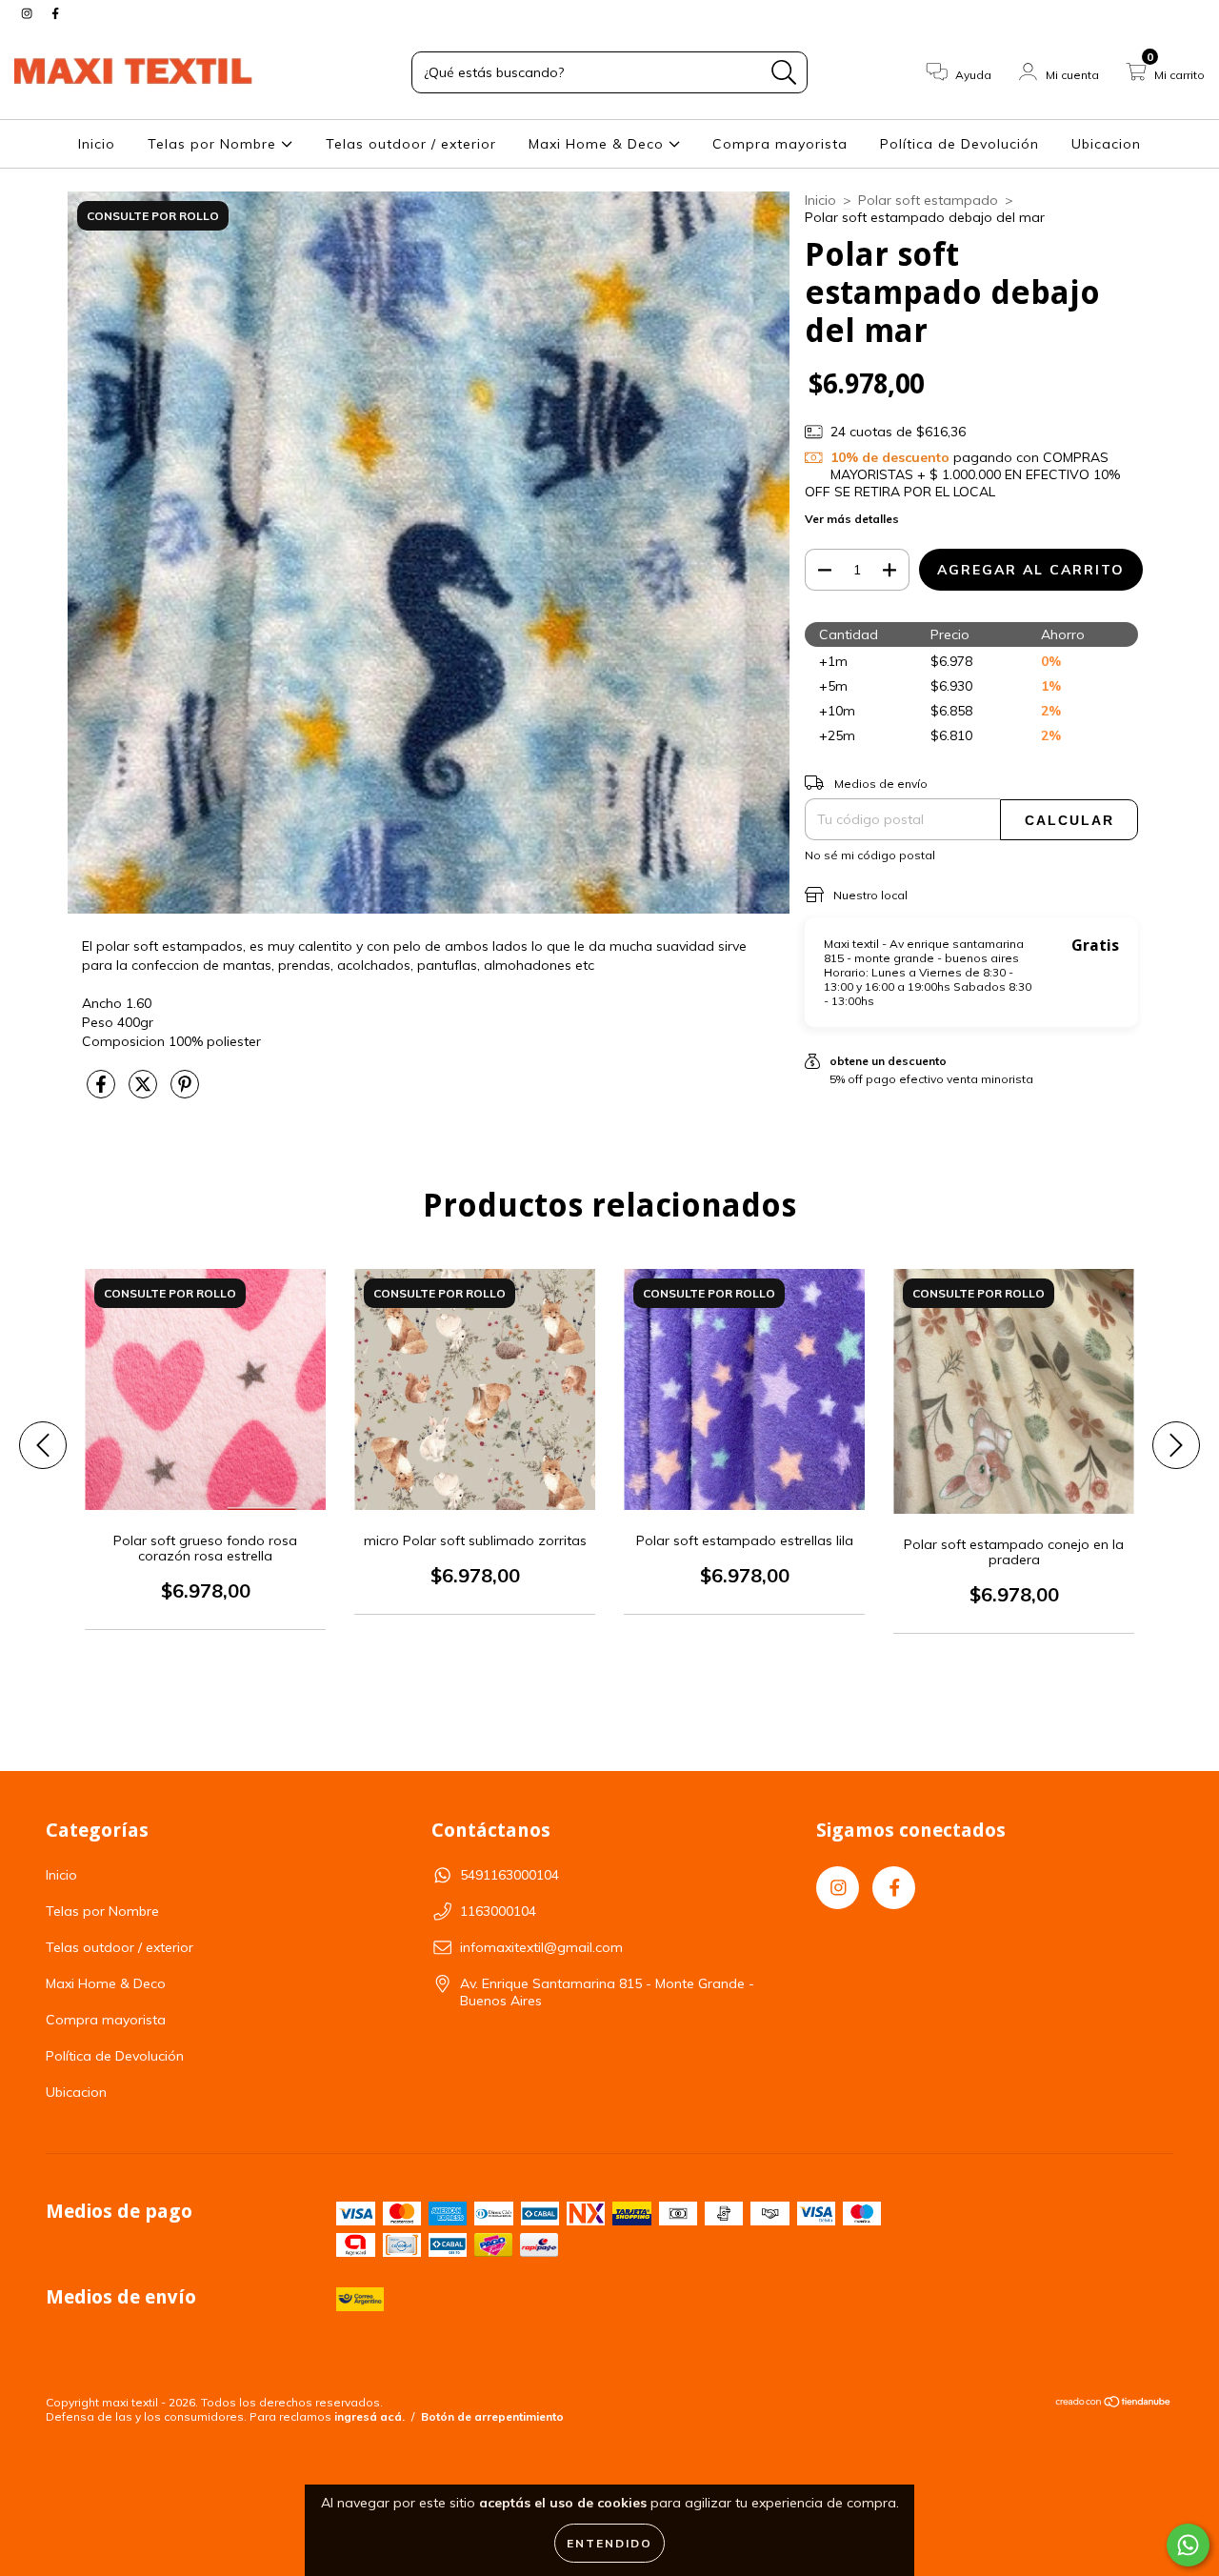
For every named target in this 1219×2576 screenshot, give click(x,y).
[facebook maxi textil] (55, 13)
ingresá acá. (370, 2416)
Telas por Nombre (214, 144)
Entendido (609, 2543)
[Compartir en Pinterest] (185, 1092)
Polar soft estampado (928, 200)
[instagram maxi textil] (29, 13)
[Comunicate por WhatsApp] (1188, 2545)
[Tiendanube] (1114, 2404)
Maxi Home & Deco (599, 144)
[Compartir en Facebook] (103, 1092)
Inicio (97, 144)
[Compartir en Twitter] (145, 1092)
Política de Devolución (959, 144)
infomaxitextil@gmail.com (541, 1947)
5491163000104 (510, 1875)
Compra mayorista (780, 144)
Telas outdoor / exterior (411, 144)
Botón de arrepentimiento (492, 2416)
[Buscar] (784, 73)
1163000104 (498, 1911)
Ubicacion (1106, 144)
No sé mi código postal (870, 855)
